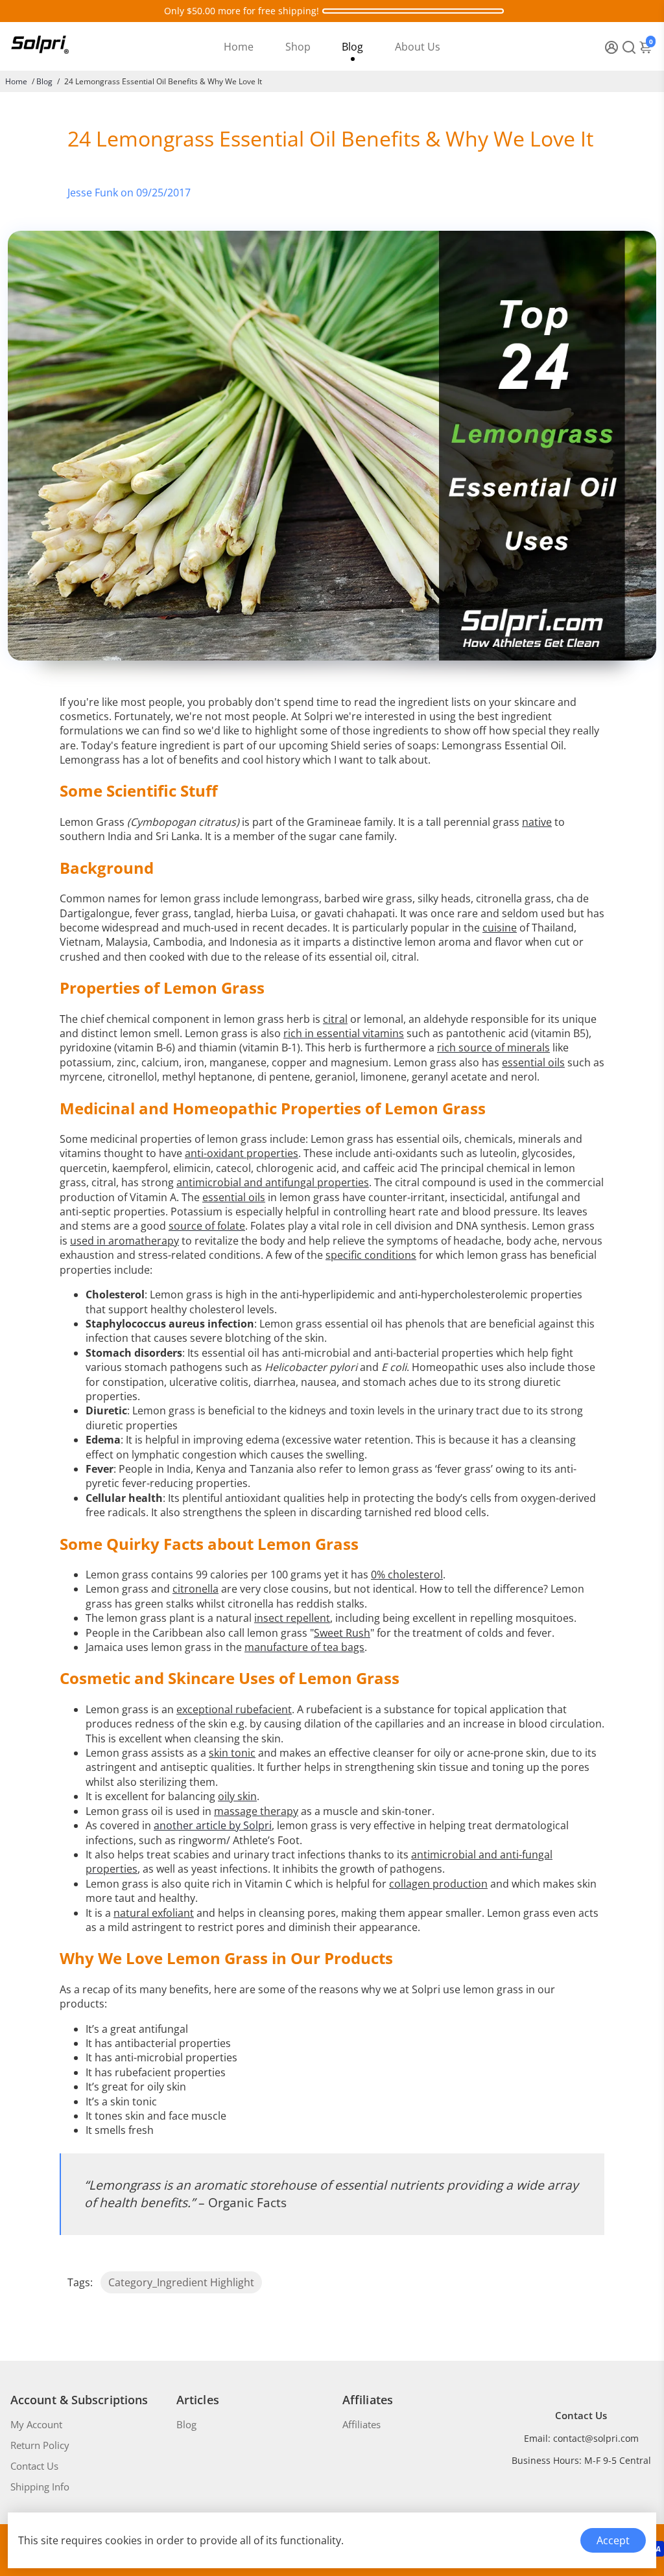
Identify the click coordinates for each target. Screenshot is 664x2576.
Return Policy (40, 2445)
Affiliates (362, 2424)
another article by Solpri (213, 1825)
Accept (613, 2540)
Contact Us (34, 2466)
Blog (352, 47)
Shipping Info (40, 2487)
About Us (418, 47)
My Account (36, 2424)
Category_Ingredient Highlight (181, 2282)
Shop (298, 47)
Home (239, 47)
